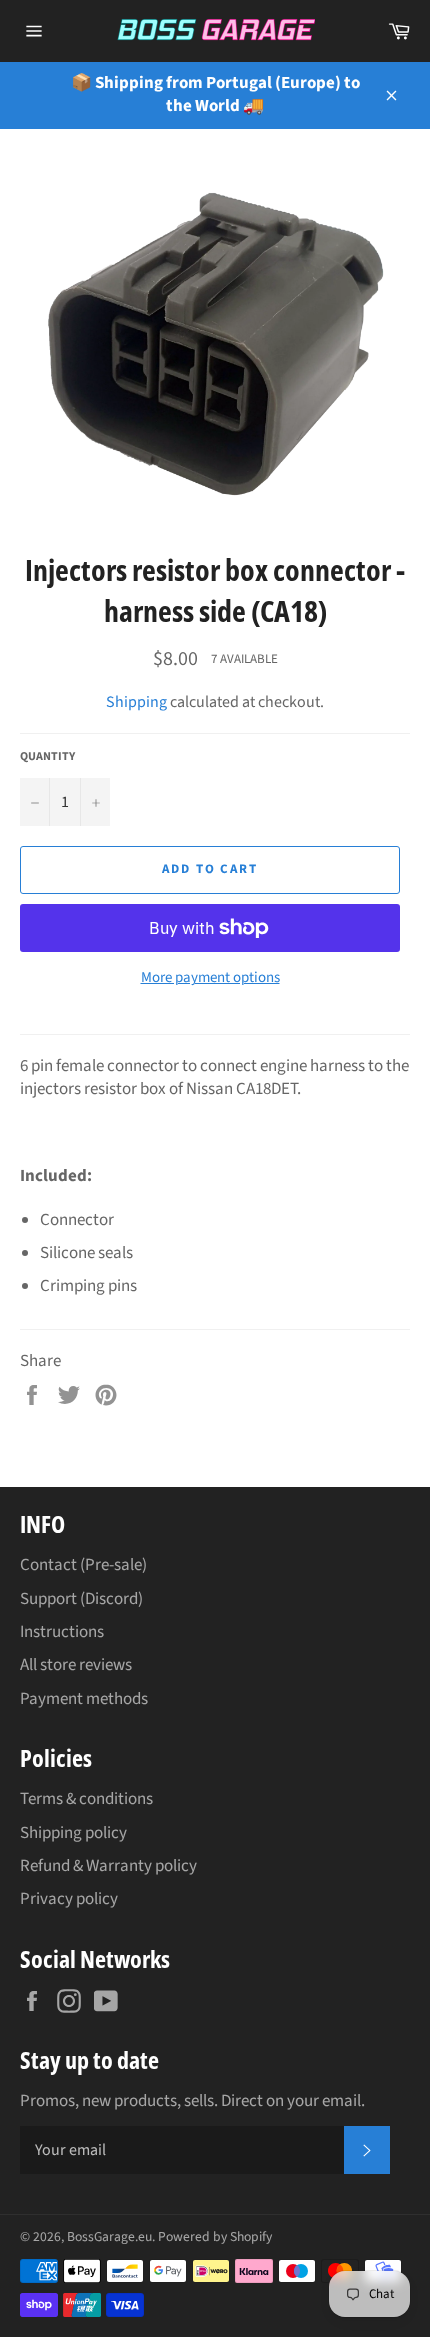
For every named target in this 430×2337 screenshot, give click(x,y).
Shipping (136, 702)
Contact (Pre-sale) (83, 1565)
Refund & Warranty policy (108, 1866)
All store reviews (76, 1665)
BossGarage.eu (109, 2236)
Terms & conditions (86, 1799)
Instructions (62, 1632)
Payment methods (84, 1699)
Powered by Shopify (215, 2236)
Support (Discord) (81, 1599)
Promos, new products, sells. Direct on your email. (192, 2101)
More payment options (210, 978)
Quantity (47, 757)
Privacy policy (69, 1899)
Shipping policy (73, 1833)
